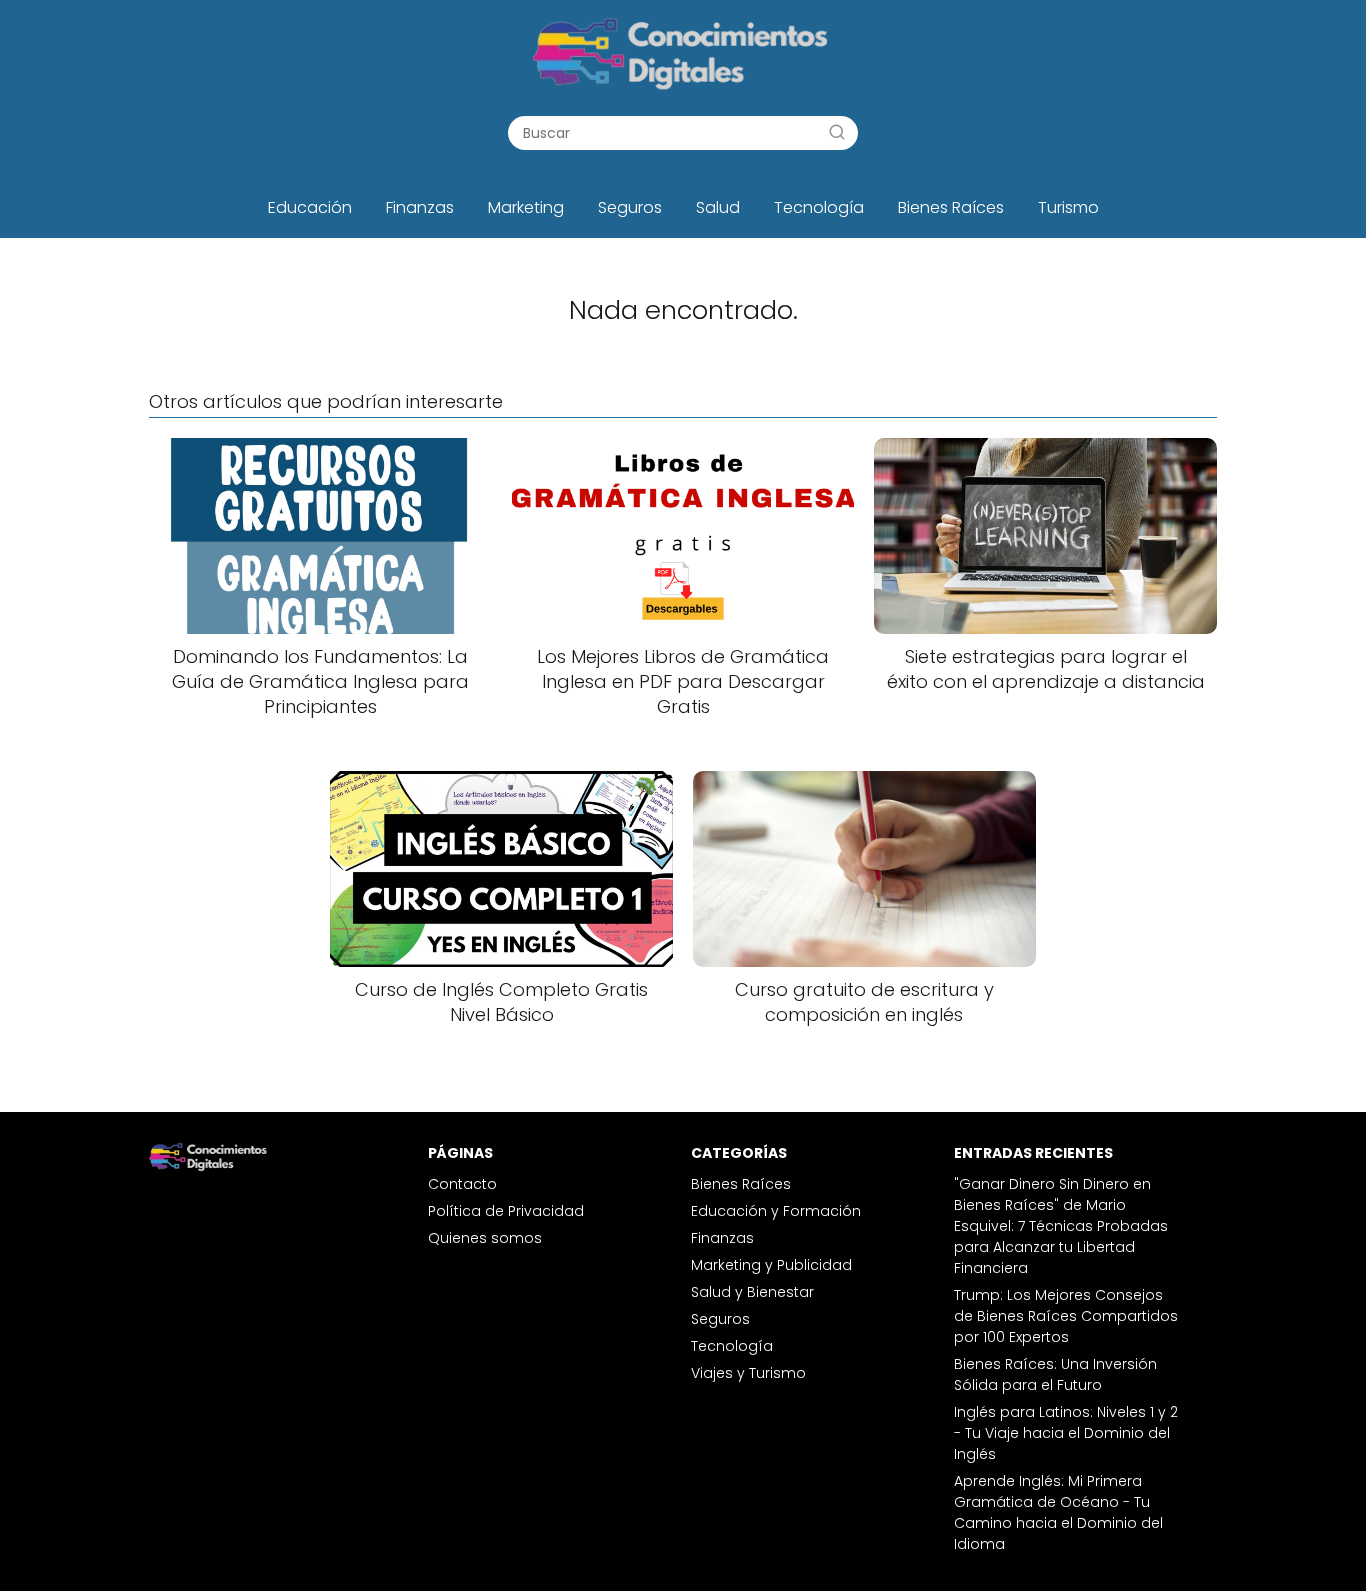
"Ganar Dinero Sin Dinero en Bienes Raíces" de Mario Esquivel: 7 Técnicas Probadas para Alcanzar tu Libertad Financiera (1061, 1226)
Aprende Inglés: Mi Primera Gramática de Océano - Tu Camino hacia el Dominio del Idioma (1058, 1512)
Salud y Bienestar (752, 1292)
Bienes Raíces (951, 207)
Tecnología (819, 207)
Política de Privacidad (506, 1211)
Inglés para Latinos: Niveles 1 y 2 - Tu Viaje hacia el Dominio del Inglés (1066, 1433)
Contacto (462, 1184)
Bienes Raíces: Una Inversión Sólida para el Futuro (1055, 1374)
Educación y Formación (776, 1211)
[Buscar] (837, 132)
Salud (718, 207)
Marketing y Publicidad (771, 1265)
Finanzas (420, 207)
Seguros (630, 207)
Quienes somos (485, 1238)
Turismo (1068, 207)
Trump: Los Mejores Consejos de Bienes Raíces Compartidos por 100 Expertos (1066, 1316)
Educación (310, 207)
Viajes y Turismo (748, 1373)
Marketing (526, 207)
